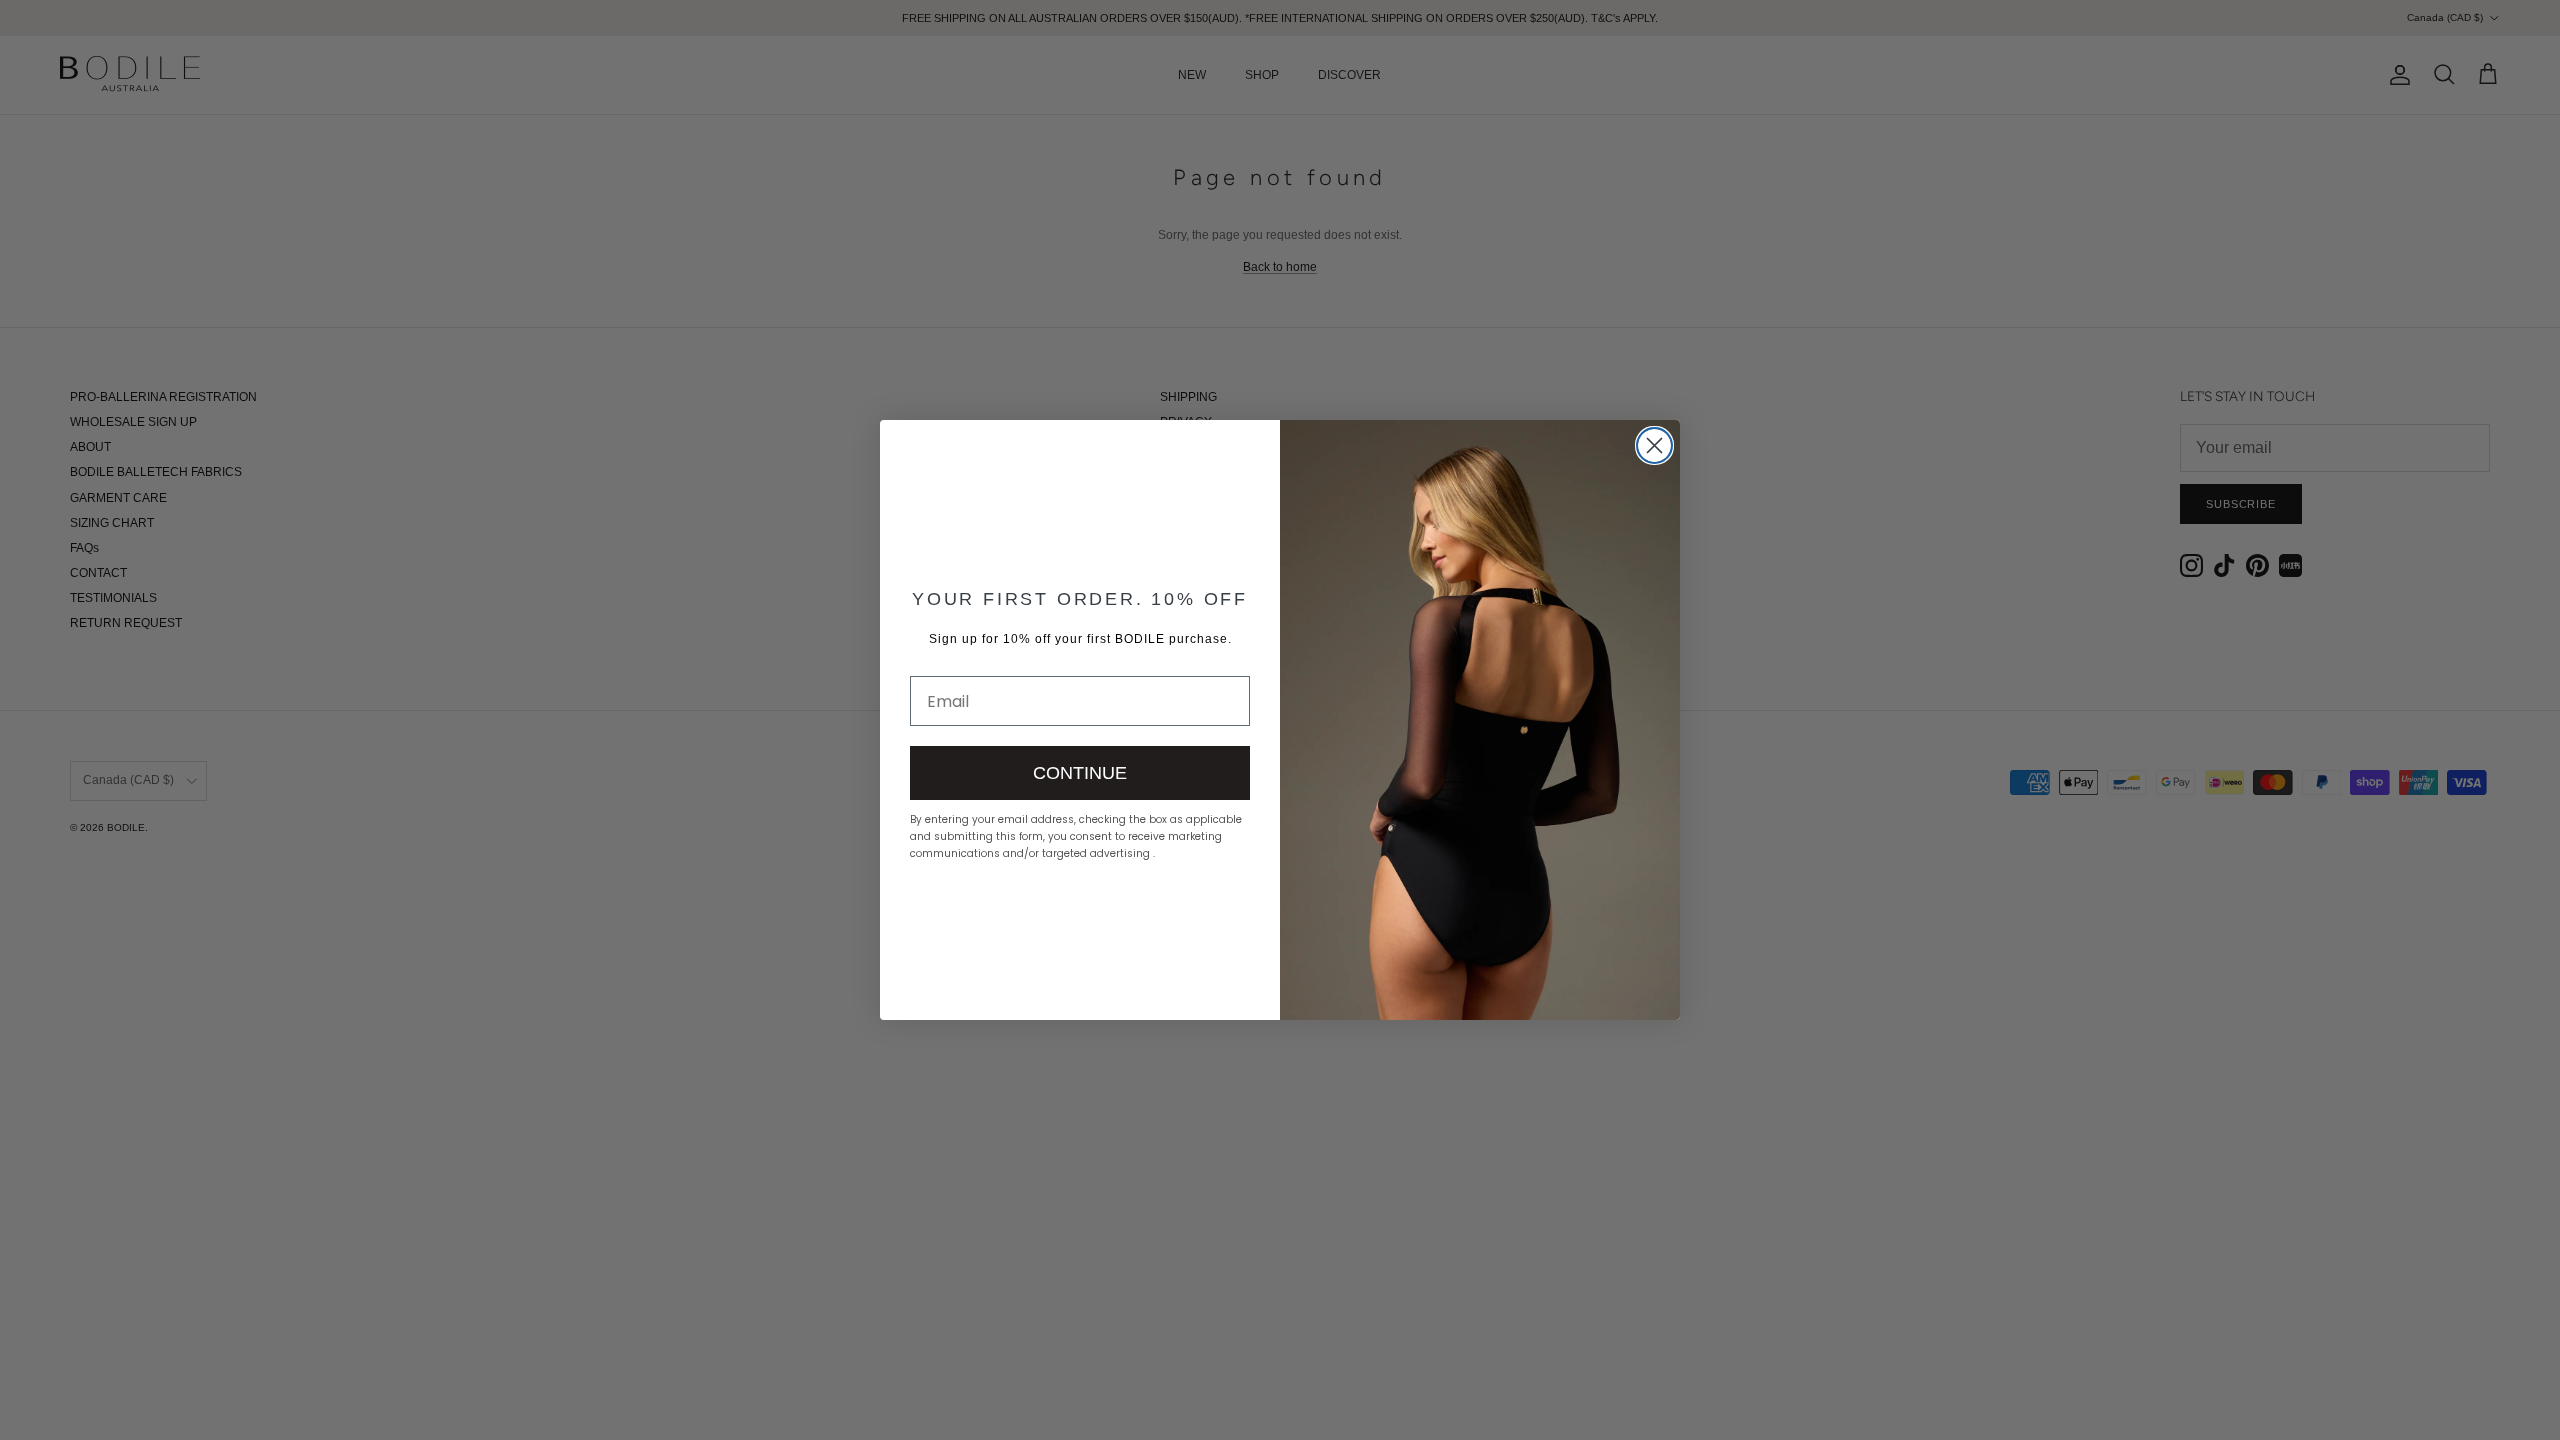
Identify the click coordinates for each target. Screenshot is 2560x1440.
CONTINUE (1080, 773)
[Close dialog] (1654, 445)
